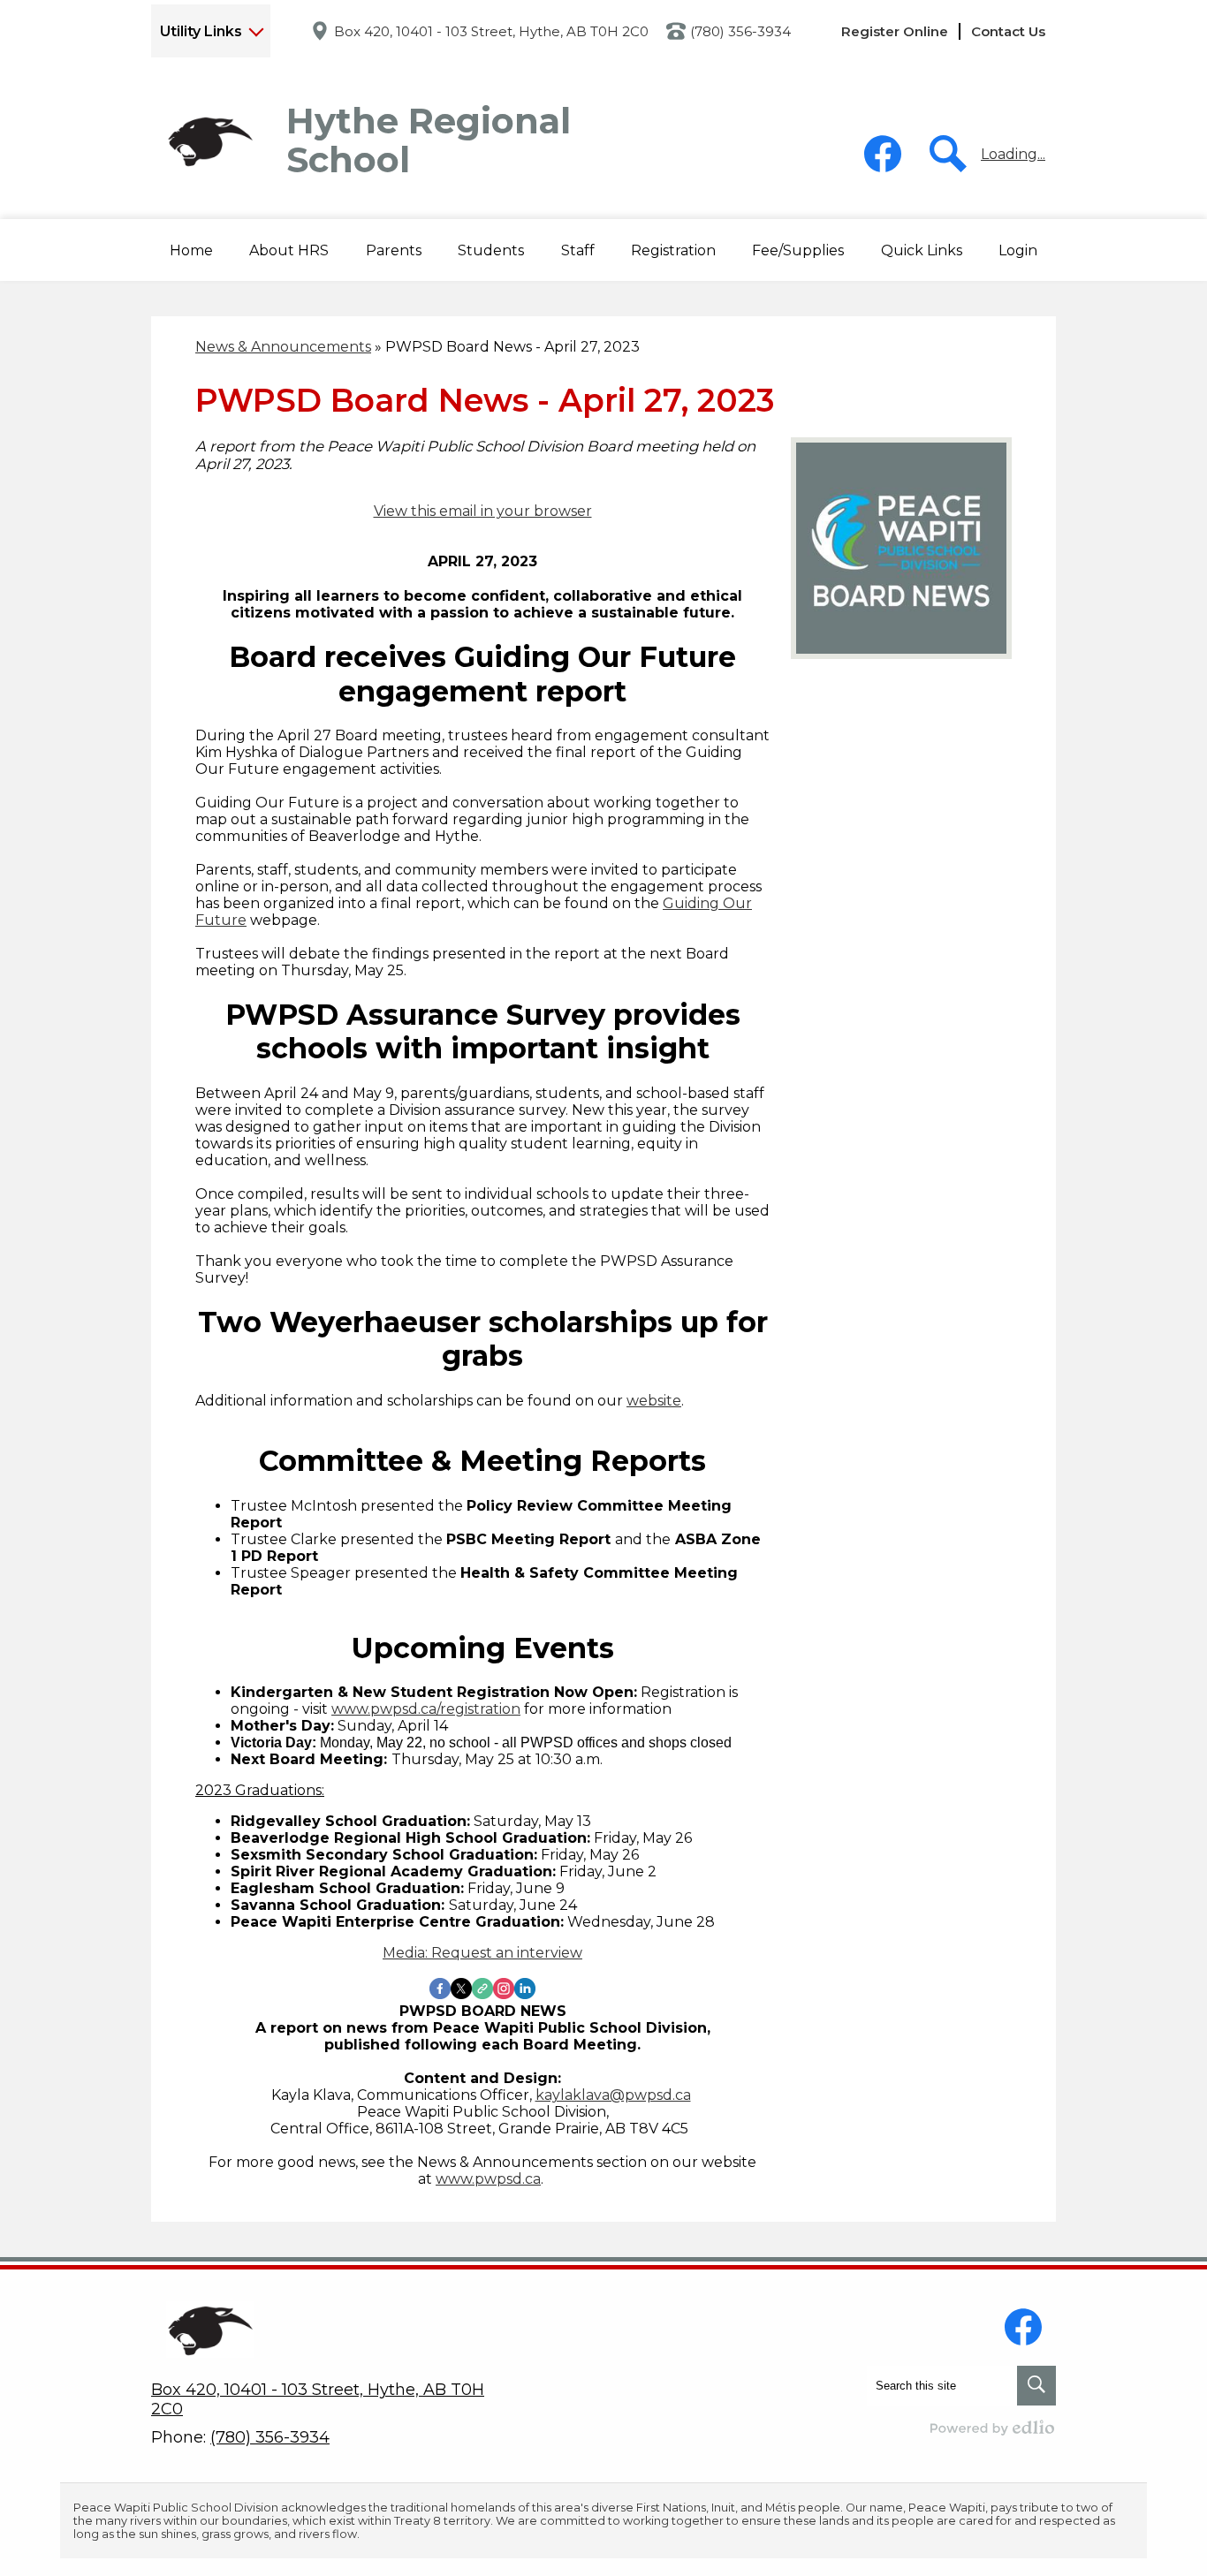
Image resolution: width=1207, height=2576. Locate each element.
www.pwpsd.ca (488, 2179)
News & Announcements (283, 347)
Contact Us (1008, 31)
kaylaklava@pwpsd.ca (613, 2095)
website (654, 1401)
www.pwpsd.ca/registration (426, 1709)
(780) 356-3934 (740, 31)
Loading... (1013, 154)
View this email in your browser (483, 511)
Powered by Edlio (993, 2428)
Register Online (895, 31)
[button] (289, 250)
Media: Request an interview (482, 1953)
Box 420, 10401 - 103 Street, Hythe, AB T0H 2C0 (491, 31)
